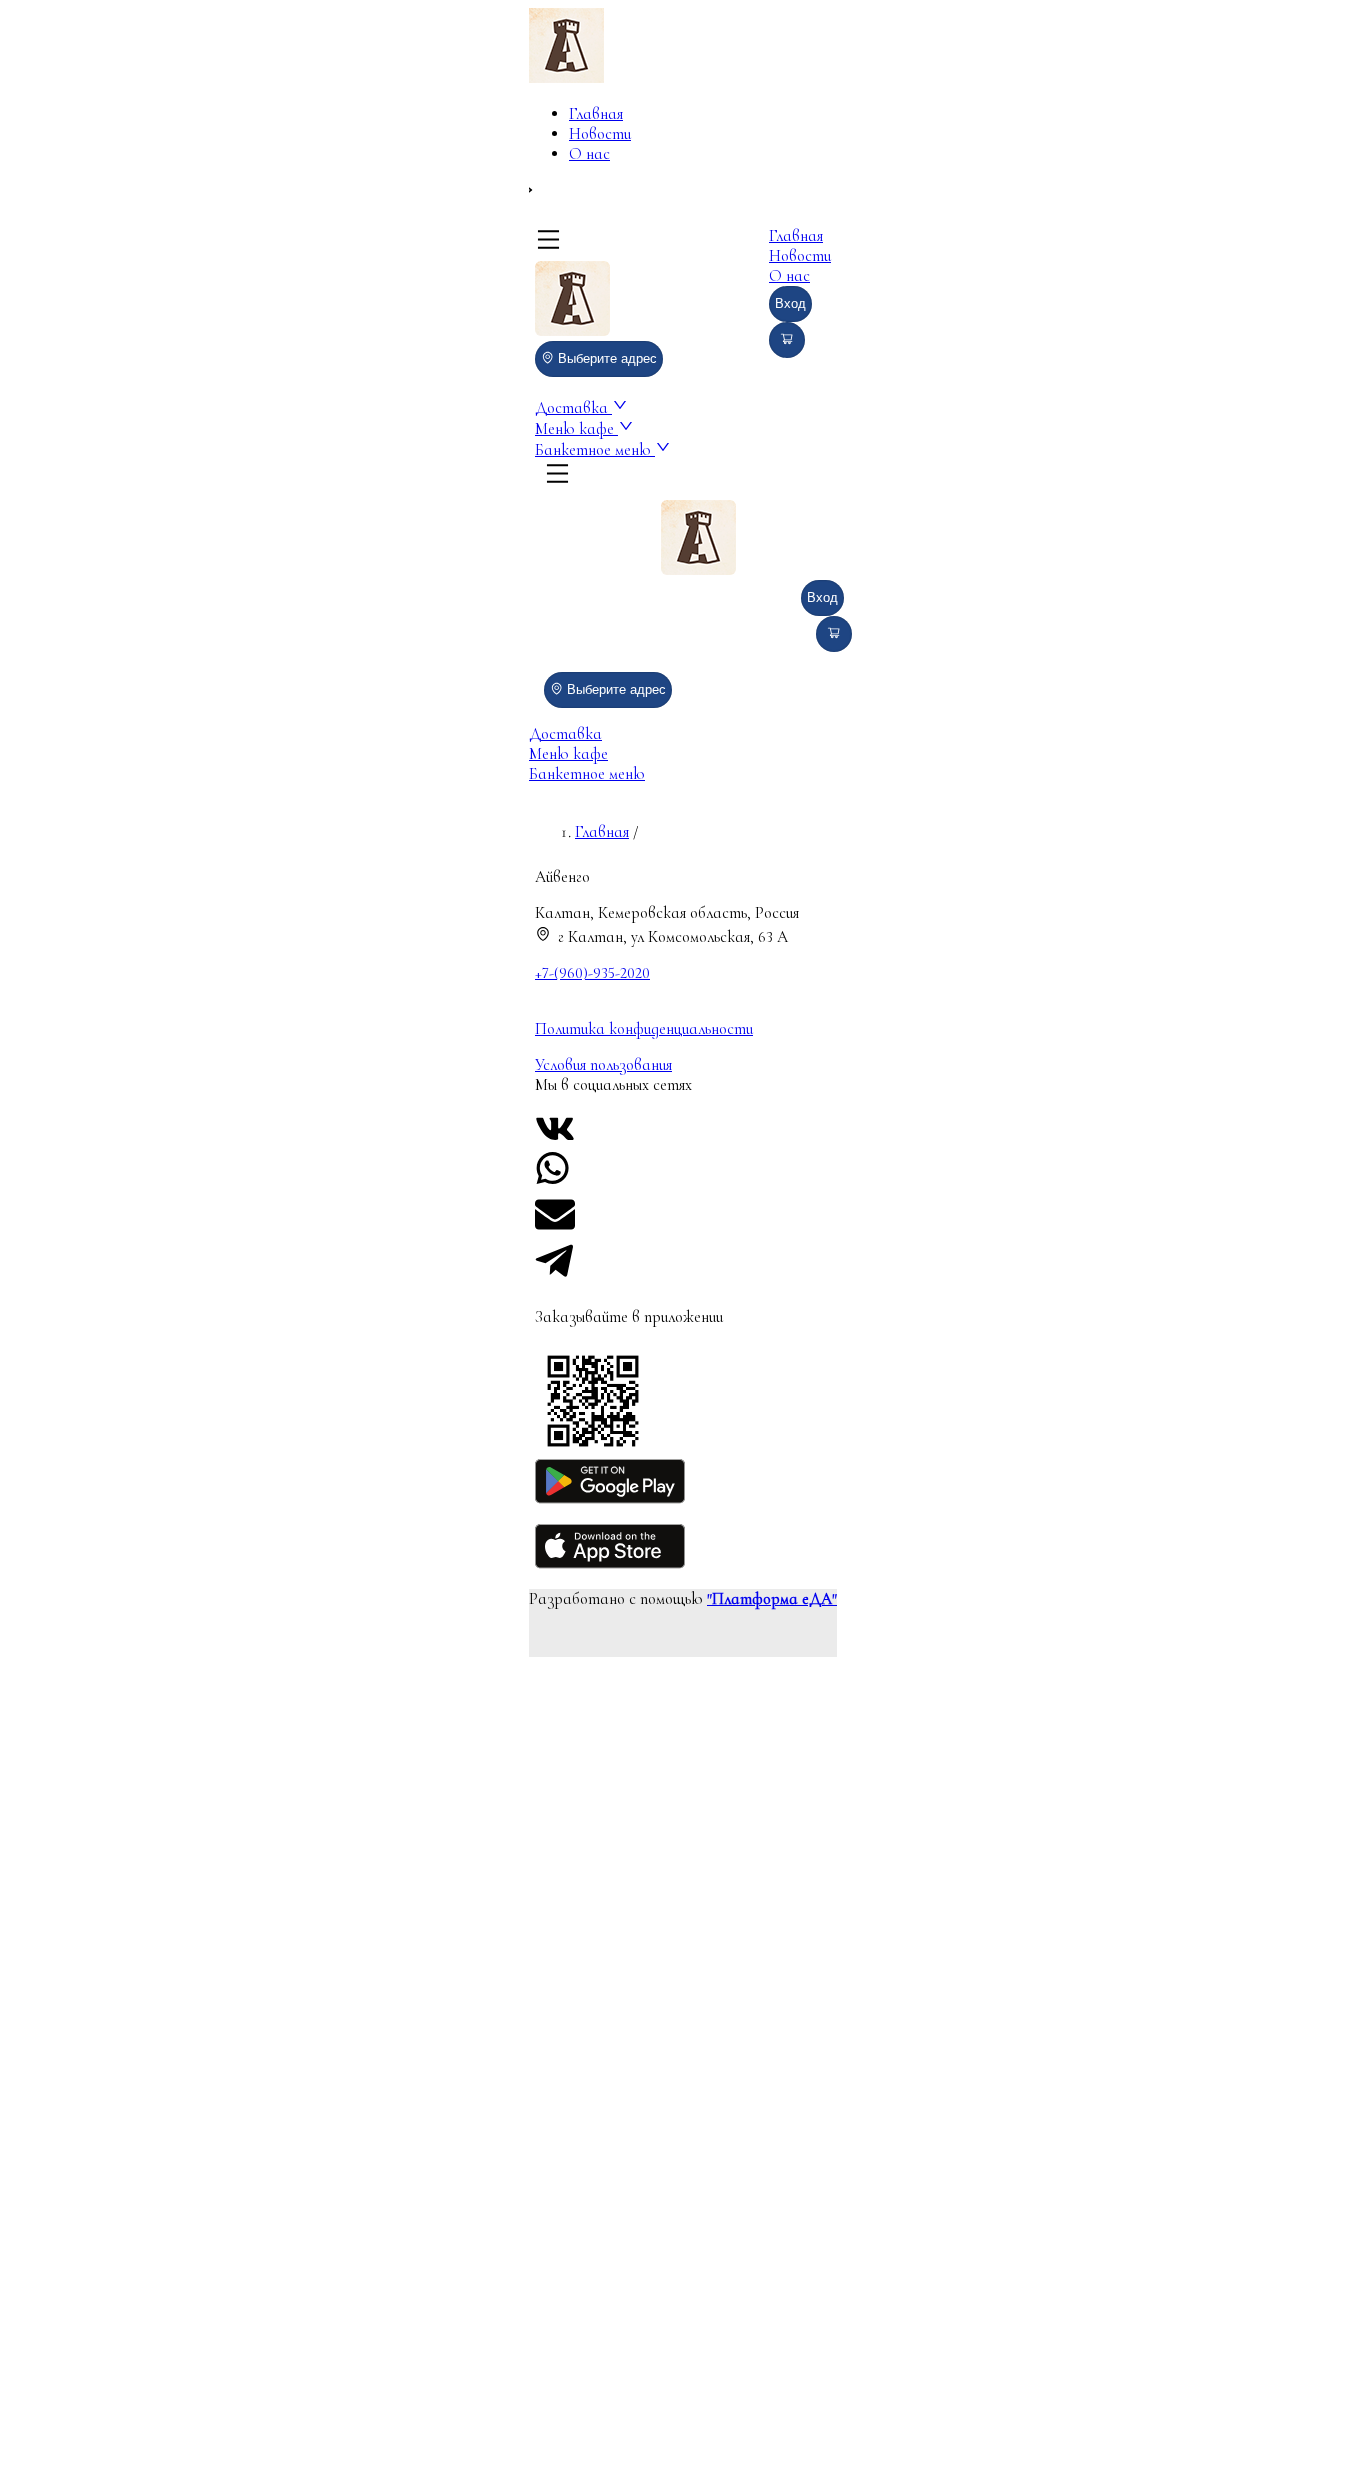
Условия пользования (603, 1065)
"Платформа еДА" (772, 1599)
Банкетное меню (595, 450)
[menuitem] (610, 114)
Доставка (573, 408)
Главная (596, 114)
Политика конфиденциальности (644, 1029)
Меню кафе (576, 429)
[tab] (683, 734)
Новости (600, 134)
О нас (589, 154)
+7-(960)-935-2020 (592, 973)
